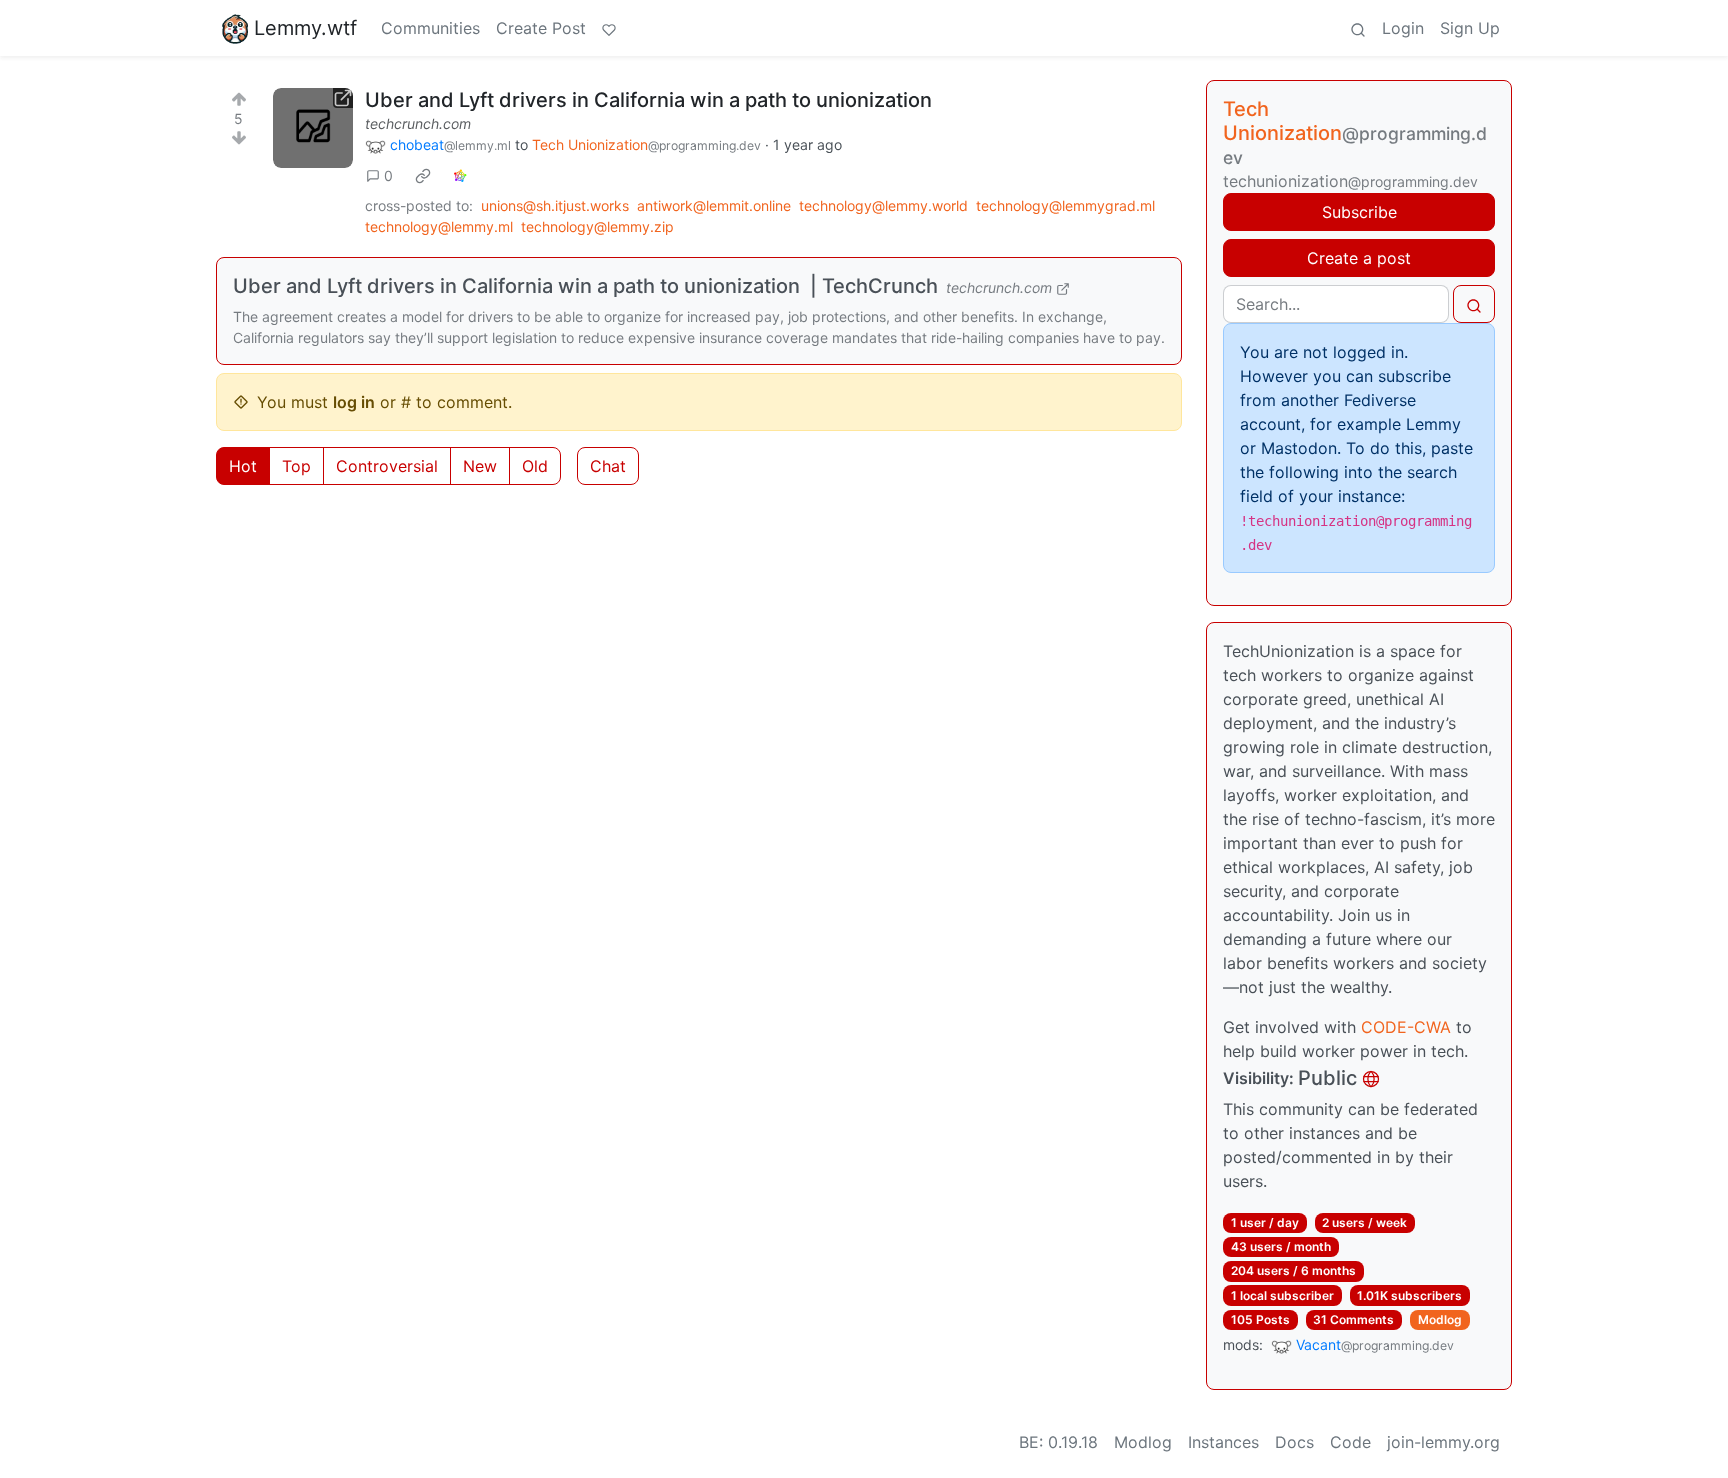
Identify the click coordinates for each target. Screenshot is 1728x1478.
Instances (1223, 1442)
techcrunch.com (418, 123)
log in (354, 402)
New (480, 466)
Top (296, 466)
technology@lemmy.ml (439, 226)
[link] (423, 176)
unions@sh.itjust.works (555, 205)
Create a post (1359, 258)
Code (1350, 1442)
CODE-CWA (1406, 1027)
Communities (430, 28)
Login (1403, 28)
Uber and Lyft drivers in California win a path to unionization (648, 100)
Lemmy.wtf (305, 28)
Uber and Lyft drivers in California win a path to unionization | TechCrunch (585, 286)
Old (535, 466)
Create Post (541, 28)
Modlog (1440, 1319)
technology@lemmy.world (883, 205)
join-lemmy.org (1443, 1442)
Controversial (387, 466)
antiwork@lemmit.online (714, 205)
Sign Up (1470, 28)
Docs (1294, 1442)
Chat (608, 466)
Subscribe (1359, 212)
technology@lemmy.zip (597, 226)
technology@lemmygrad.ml (1065, 205)
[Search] (1358, 28)
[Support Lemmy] (609, 28)
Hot (243, 466)
